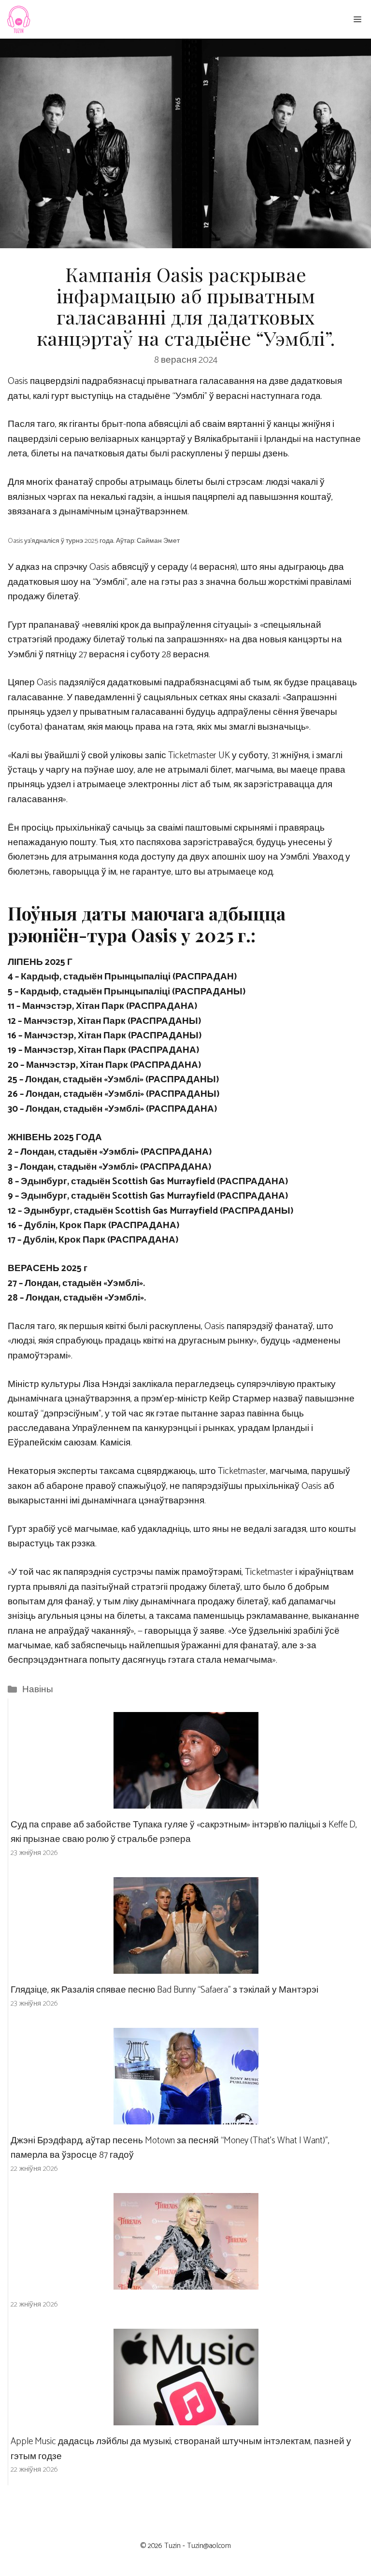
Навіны (38, 1690)
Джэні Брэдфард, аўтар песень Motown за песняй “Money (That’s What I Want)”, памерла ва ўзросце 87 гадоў (170, 2148)
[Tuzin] (18, 19)
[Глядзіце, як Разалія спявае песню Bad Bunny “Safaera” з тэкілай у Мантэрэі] (186, 1966)
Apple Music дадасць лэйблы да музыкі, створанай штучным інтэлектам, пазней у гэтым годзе (181, 2449)
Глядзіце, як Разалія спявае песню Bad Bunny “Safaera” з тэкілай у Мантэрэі (164, 1990)
